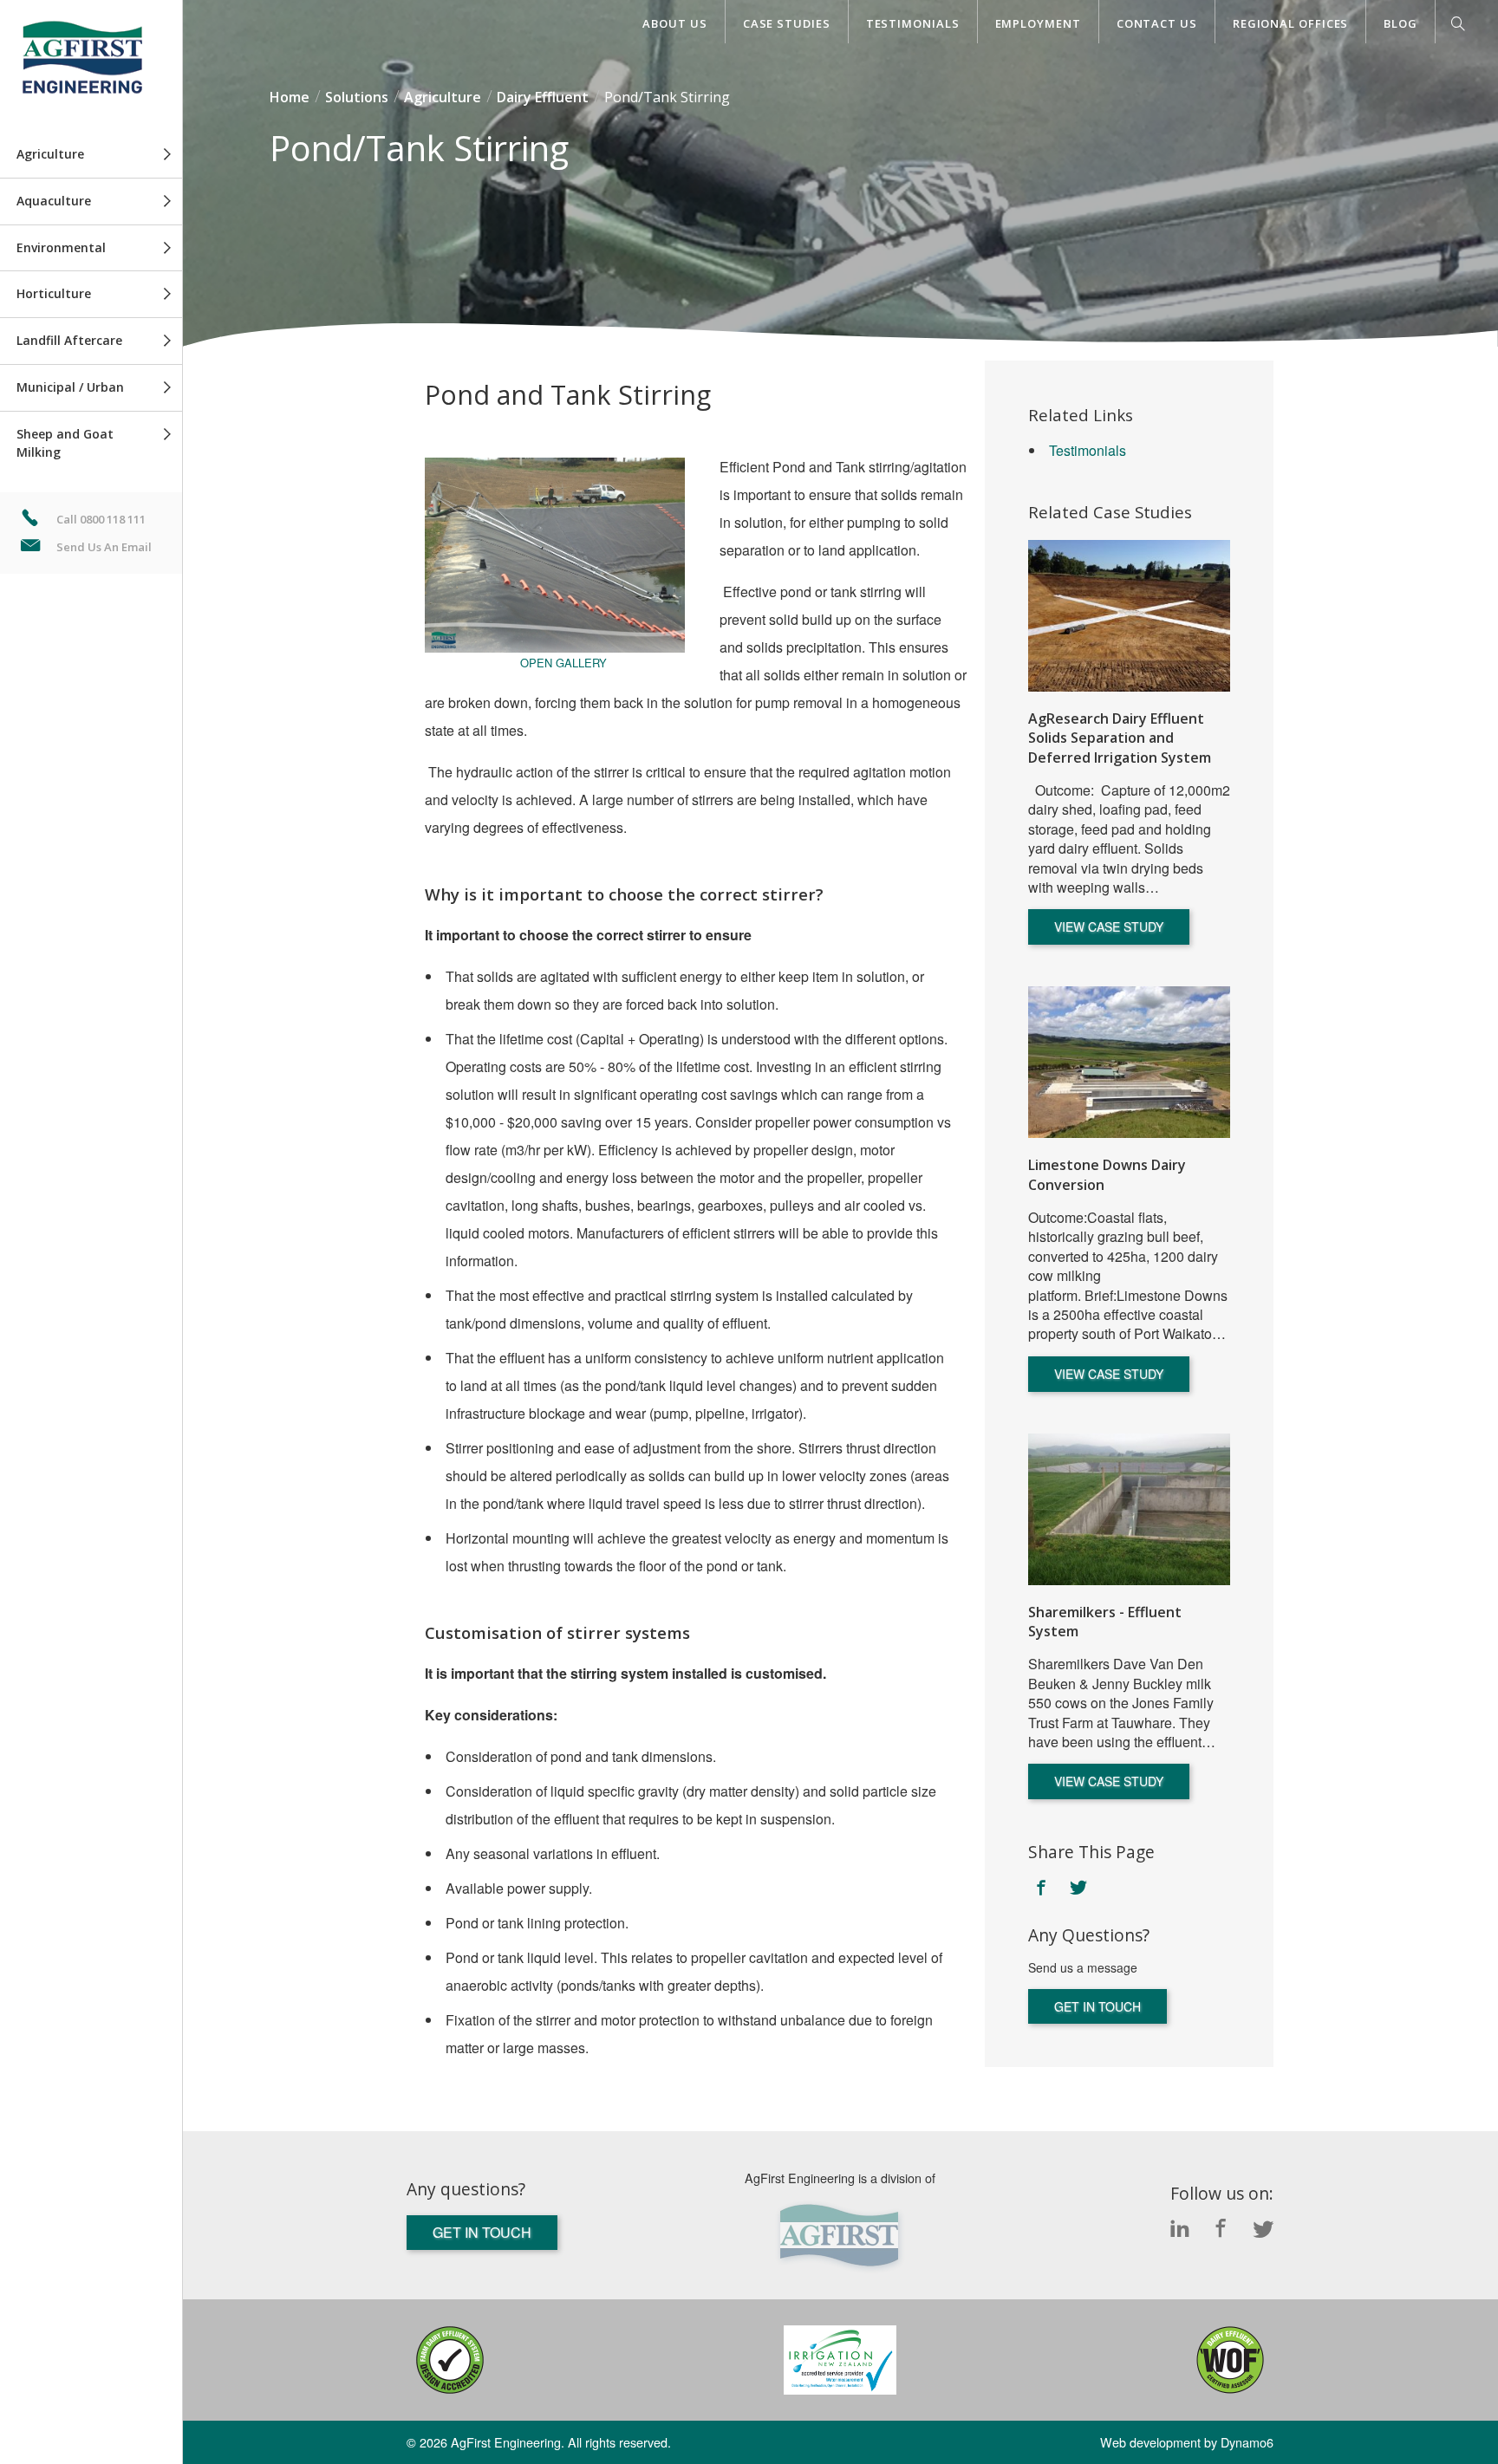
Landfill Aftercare (69, 340)
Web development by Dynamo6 (1187, 2442)
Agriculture (50, 154)
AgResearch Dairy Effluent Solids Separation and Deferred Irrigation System (1120, 738)
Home (290, 97)
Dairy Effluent (543, 97)
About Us (674, 23)
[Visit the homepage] (91, 66)
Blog (1400, 23)
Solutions (357, 97)
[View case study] (1129, 616)
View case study (1109, 926)
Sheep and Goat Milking (65, 443)
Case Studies (787, 23)
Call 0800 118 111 (101, 519)
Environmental (61, 247)
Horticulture (54, 293)
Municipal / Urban (70, 387)
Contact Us (1157, 23)
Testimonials (913, 23)
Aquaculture (54, 201)
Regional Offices (1291, 23)
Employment (1038, 23)
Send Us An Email (104, 547)
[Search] (1458, 27)
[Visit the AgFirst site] (840, 2236)
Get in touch (1097, 2006)
